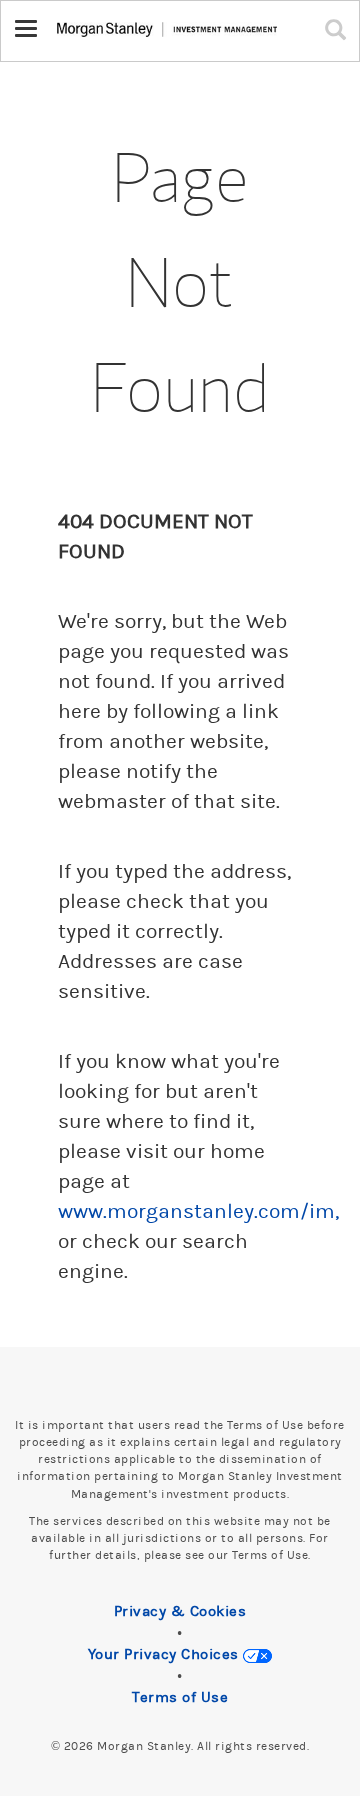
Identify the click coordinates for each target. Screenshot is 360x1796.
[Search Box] (340, 29)
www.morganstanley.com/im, (198, 1212)
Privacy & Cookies (180, 1611)
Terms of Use (180, 1697)
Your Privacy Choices (166, 1654)
